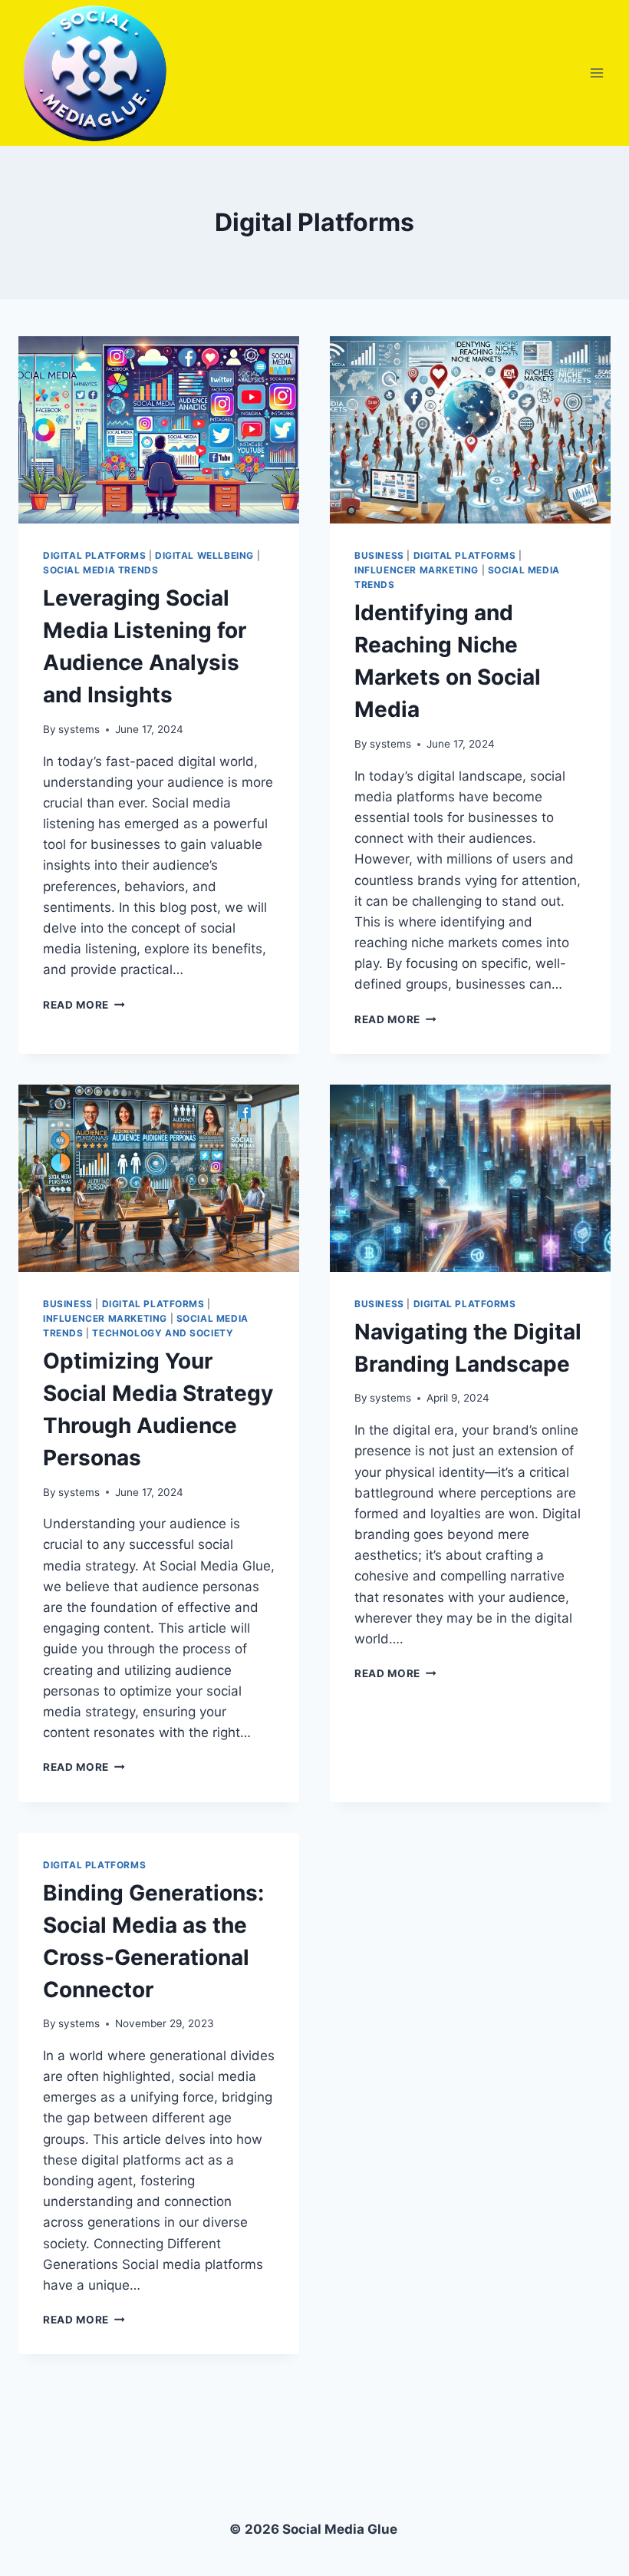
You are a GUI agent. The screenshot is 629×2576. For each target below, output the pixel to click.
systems (79, 729)
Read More (84, 1005)
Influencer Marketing (417, 570)
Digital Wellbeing (204, 555)
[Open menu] (596, 73)
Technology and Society (163, 1333)
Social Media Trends (100, 570)
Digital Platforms (94, 555)
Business (379, 555)
